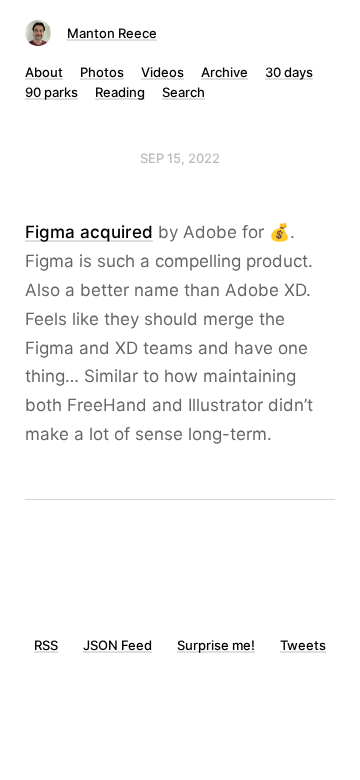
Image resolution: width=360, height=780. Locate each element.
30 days (289, 72)
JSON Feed (117, 645)
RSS (46, 645)
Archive (224, 72)
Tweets (303, 645)
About (44, 72)
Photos (102, 72)
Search (183, 92)
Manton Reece (112, 33)
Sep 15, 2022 (180, 158)
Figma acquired (89, 232)
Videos (162, 72)
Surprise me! (216, 645)
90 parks (51, 92)
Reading (120, 92)
